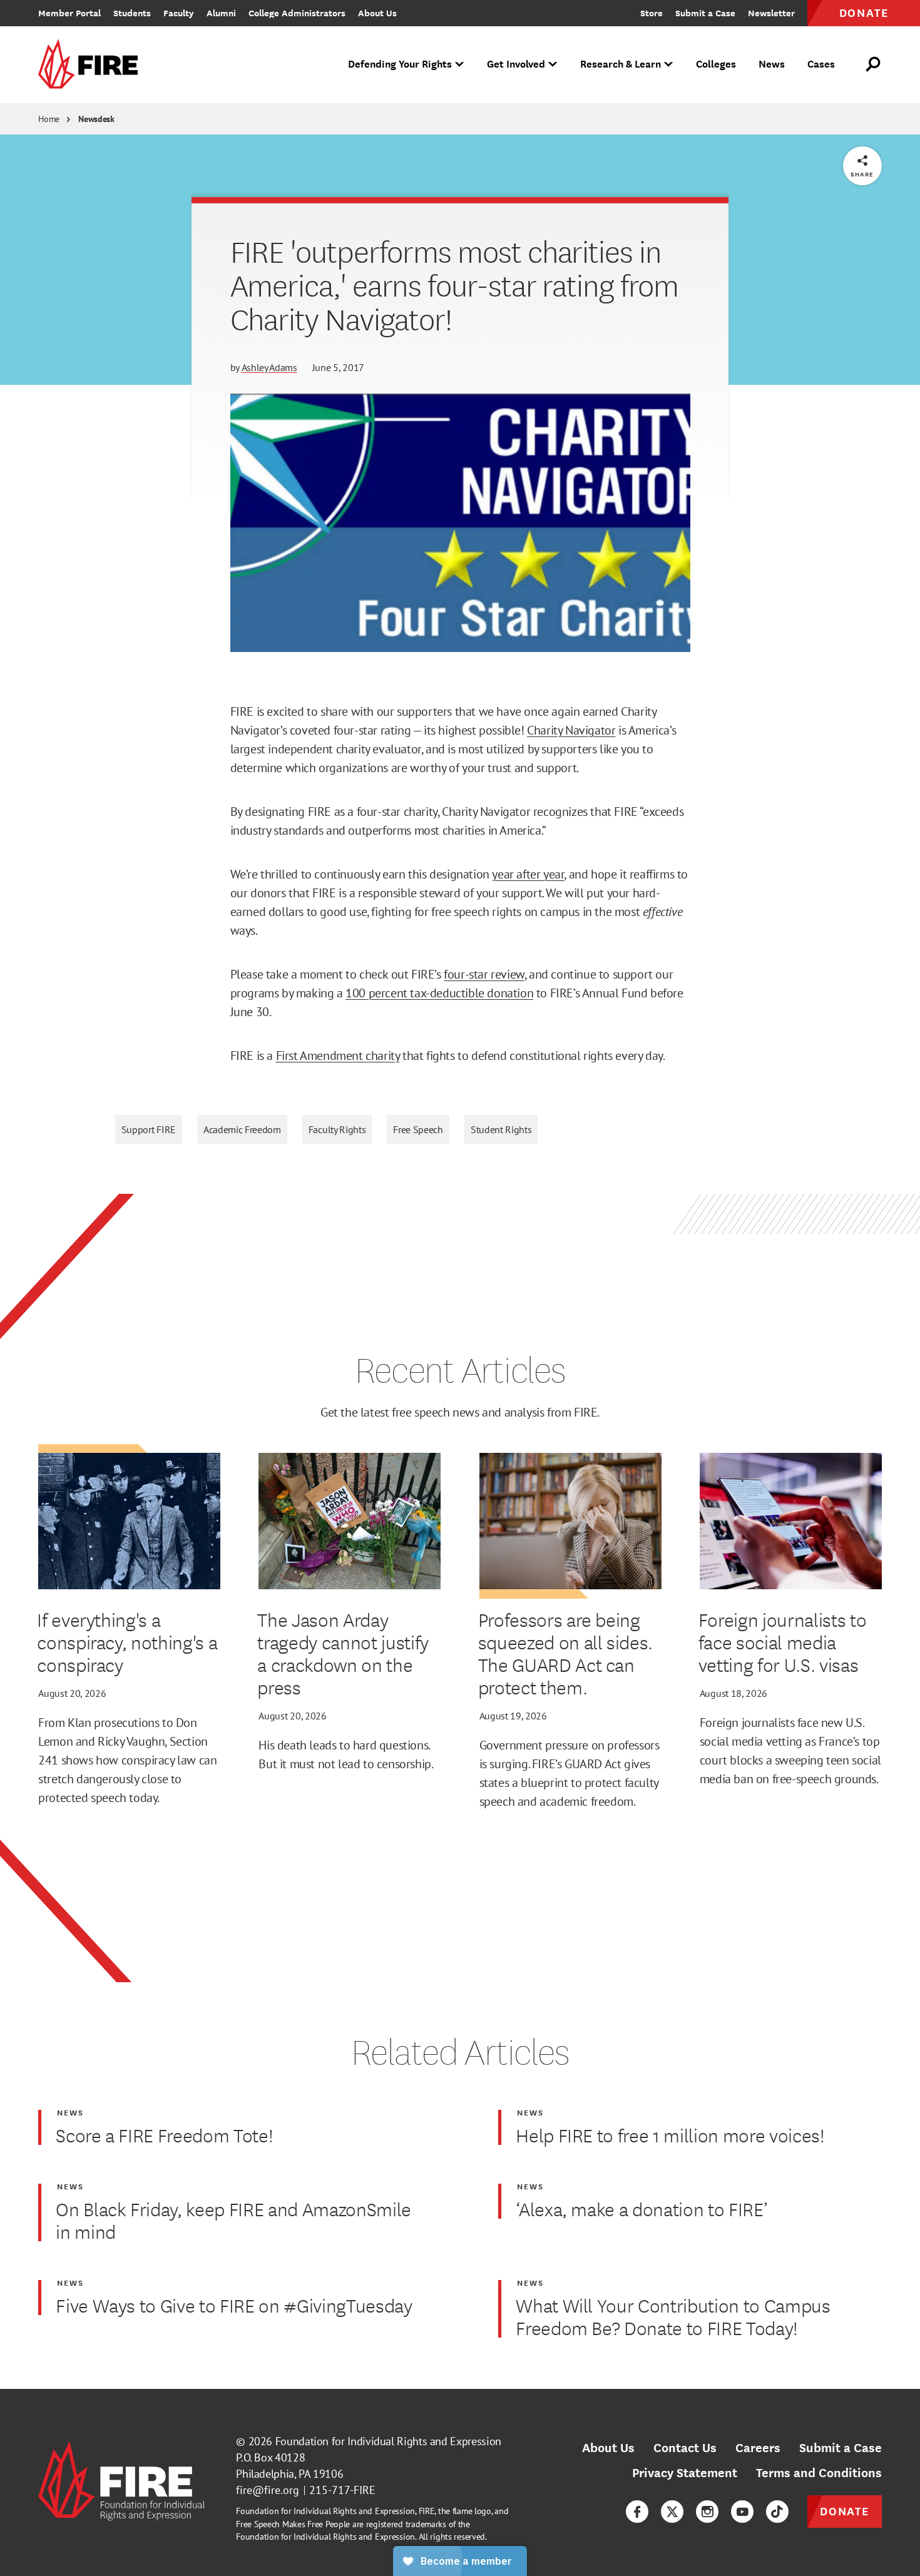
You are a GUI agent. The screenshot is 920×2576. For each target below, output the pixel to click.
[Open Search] (874, 64)
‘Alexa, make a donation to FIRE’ (641, 2209)
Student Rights (501, 1129)
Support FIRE (149, 1129)
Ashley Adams (269, 367)
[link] (92, 65)
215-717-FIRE (342, 2490)
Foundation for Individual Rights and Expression (388, 2441)
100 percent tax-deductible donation (439, 993)
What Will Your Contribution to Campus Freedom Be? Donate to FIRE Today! (673, 2316)
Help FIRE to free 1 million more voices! (670, 2135)
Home (49, 119)
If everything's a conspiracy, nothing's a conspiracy (127, 1642)
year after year (528, 874)
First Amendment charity (338, 1056)
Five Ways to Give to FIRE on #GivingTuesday (234, 2305)
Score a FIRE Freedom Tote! (164, 2135)
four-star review (484, 974)
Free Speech (418, 1129)
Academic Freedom (242, 1129)
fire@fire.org (268, 2490)
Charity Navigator (571, 730)
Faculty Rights (337, 1129)
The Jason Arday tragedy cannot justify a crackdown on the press (343, 1653)
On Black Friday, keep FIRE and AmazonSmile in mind (233, 2220)
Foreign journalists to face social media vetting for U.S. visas (783, 1642)
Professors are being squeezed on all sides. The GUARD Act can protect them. (566, 1653)
